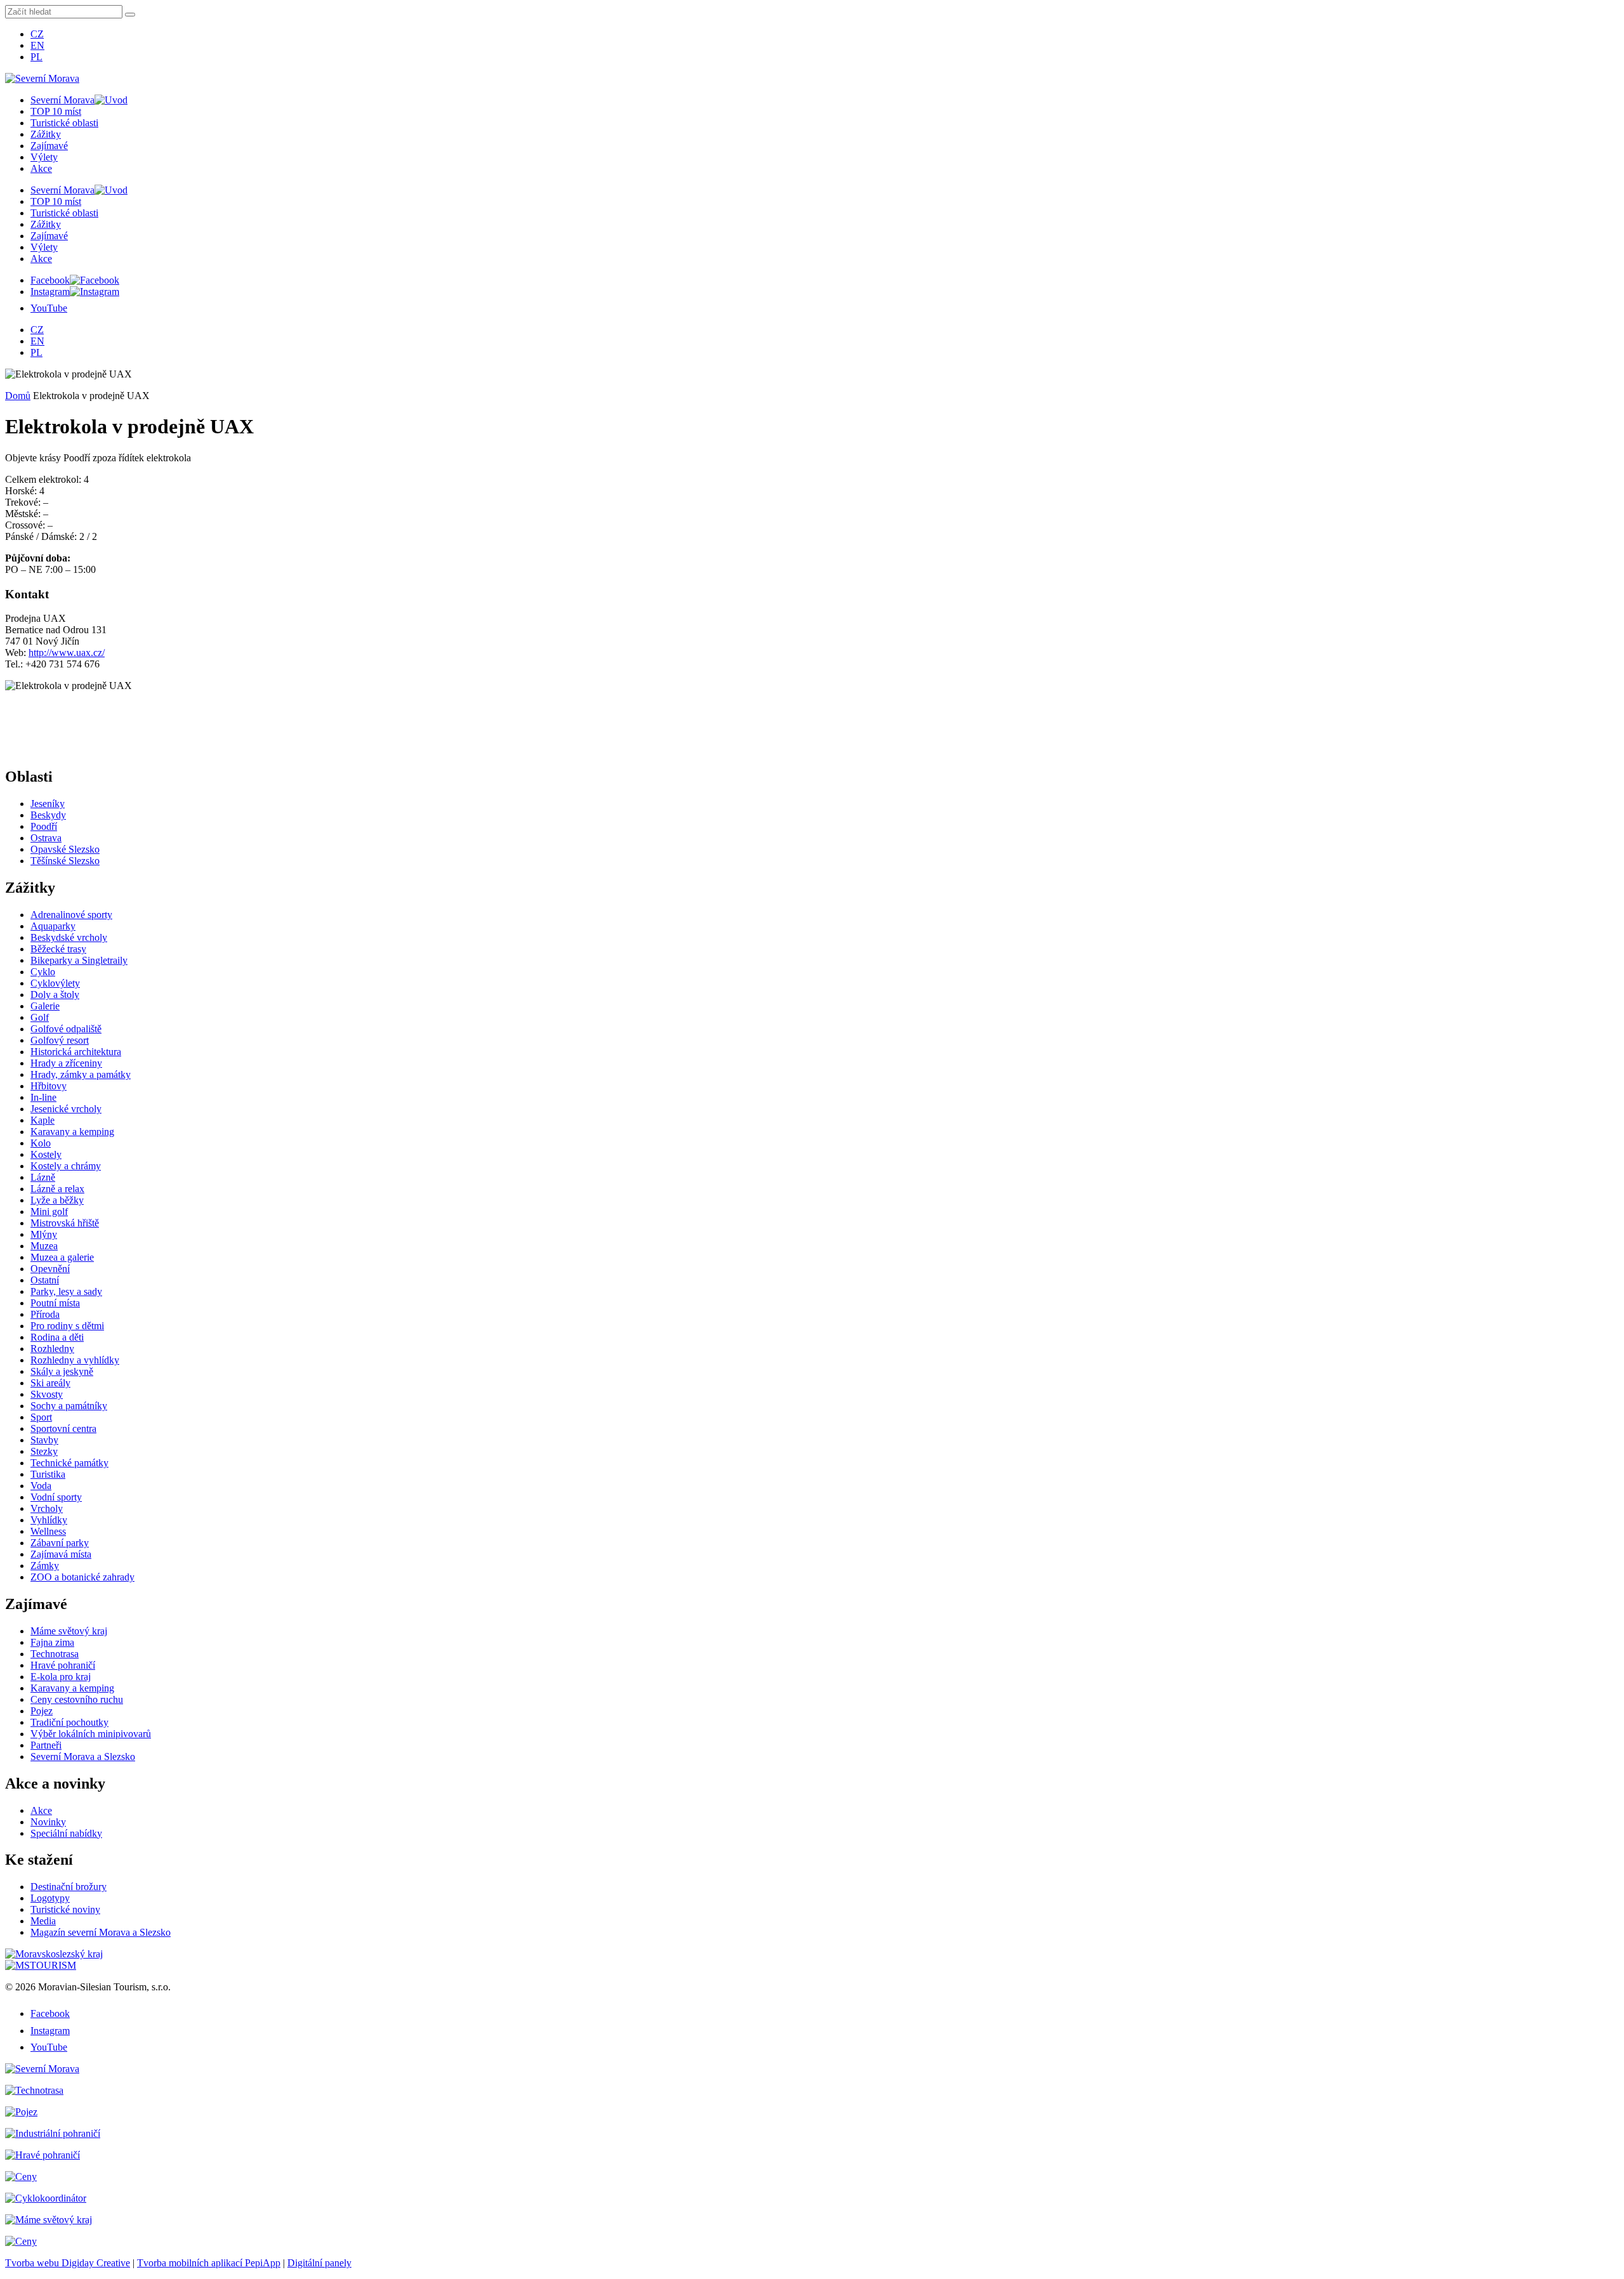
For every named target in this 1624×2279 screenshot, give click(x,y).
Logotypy (50, 1898)
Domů (18, 396)
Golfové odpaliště (66, 1029)
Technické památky (69, 1463)
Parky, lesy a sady (66, 1291)
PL (36, 57)
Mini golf (49, 1212)
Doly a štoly (55, 995)
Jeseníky (48, 804)
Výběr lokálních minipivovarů (91, 1734)
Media (43, 1921)
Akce (41, 168)
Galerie (45, 1006)
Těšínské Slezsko (65, 861)
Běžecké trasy (58, 949)
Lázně (43, 1177)
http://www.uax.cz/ (67, 653)
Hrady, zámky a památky (81, 1074)
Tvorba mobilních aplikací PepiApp (209, 2263)
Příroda (45, 1314)
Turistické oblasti (64, 123)
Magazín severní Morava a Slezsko (101, 1932)
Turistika (48, 1474)
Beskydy (48, 815)
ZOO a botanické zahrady (82, 1577)
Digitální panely (319, 2263)
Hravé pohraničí (63, 1665)
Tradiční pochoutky (69, 1722)
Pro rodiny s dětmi (67, 1326)
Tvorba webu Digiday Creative (68, 2263)
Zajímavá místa (61, 1554)
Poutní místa (55, 1303)
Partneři (46, 1745)
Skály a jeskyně (62, 1371)
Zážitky (46, 134)
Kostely (46, 1154)
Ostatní (45, 1280)
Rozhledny (52, 1349)
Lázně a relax (57, 1189)
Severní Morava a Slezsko (83, 1757)
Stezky (44, 1451)
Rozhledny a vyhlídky (75, 1360)
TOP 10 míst (56, 111)
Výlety (44, 157)
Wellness (48, 1531)
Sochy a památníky (69, 1406)
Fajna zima (52, 1642)
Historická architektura (76, 1052)
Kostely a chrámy (66, 1166)
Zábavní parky (60, 1543)
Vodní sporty (56, 1497)
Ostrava (46, 838)
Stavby (44, 1440)
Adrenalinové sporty (71, 915)
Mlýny (44, 1234)
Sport (41, 1417)
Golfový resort (60, 1040)
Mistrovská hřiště (65, 1223)
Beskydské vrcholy (69, 937)
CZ (37, 34)
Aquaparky (53, 926)
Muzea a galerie (62, 1257)
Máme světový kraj (69, 1631)
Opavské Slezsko (65, 849)
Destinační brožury (69, 1887)
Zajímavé (49, 146)
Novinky (48, 1822)
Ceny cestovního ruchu (77, 1699)
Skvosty (47, 1394)
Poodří (44, 826)
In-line (43, 1097)
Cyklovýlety (55, 983)
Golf (40, 1017)
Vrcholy (47, 1508)
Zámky (45, 1566)
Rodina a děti (57, 1337)
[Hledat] (130, 15)
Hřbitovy (49, 1086)
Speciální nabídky (66, 1833)
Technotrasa (55, 1654)
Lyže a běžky (57, 1200)
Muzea (44, 1246)
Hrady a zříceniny (66, 1063)
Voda (41, 1486)
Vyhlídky (49, 1520)
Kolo (41, 1143)
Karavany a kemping (72, 1132)
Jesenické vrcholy (66, 1109)
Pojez (42, 1711)
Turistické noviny (65, 1909)
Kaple (43, 1120)
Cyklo (43, 972)
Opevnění (50, 1269)
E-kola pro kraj (61, 1677)
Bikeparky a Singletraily (79, 960)
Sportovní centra (63, 1428)
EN (37, 45)
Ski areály (50, 1383)
